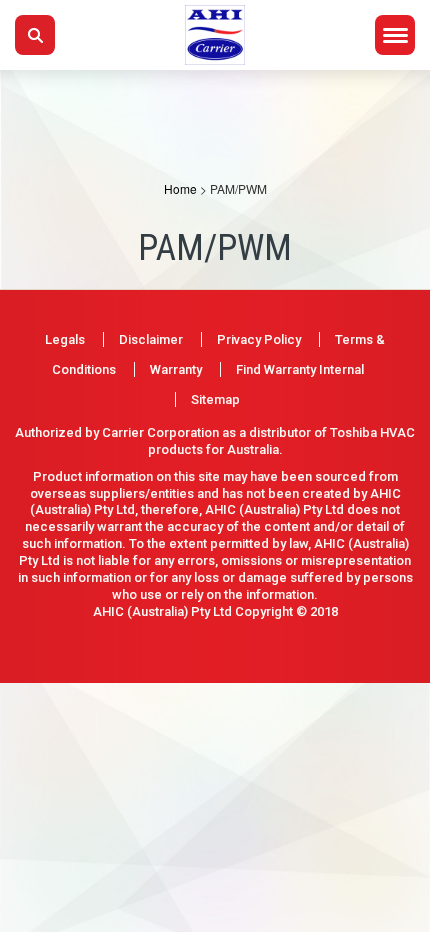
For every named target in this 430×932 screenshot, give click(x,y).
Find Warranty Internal (300, 369)
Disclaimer (151, 339)
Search (35, 35)
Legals (65, 339)
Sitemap (215, 399)
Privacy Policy (259, 339)
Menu (395, 35)
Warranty (176, 369)
